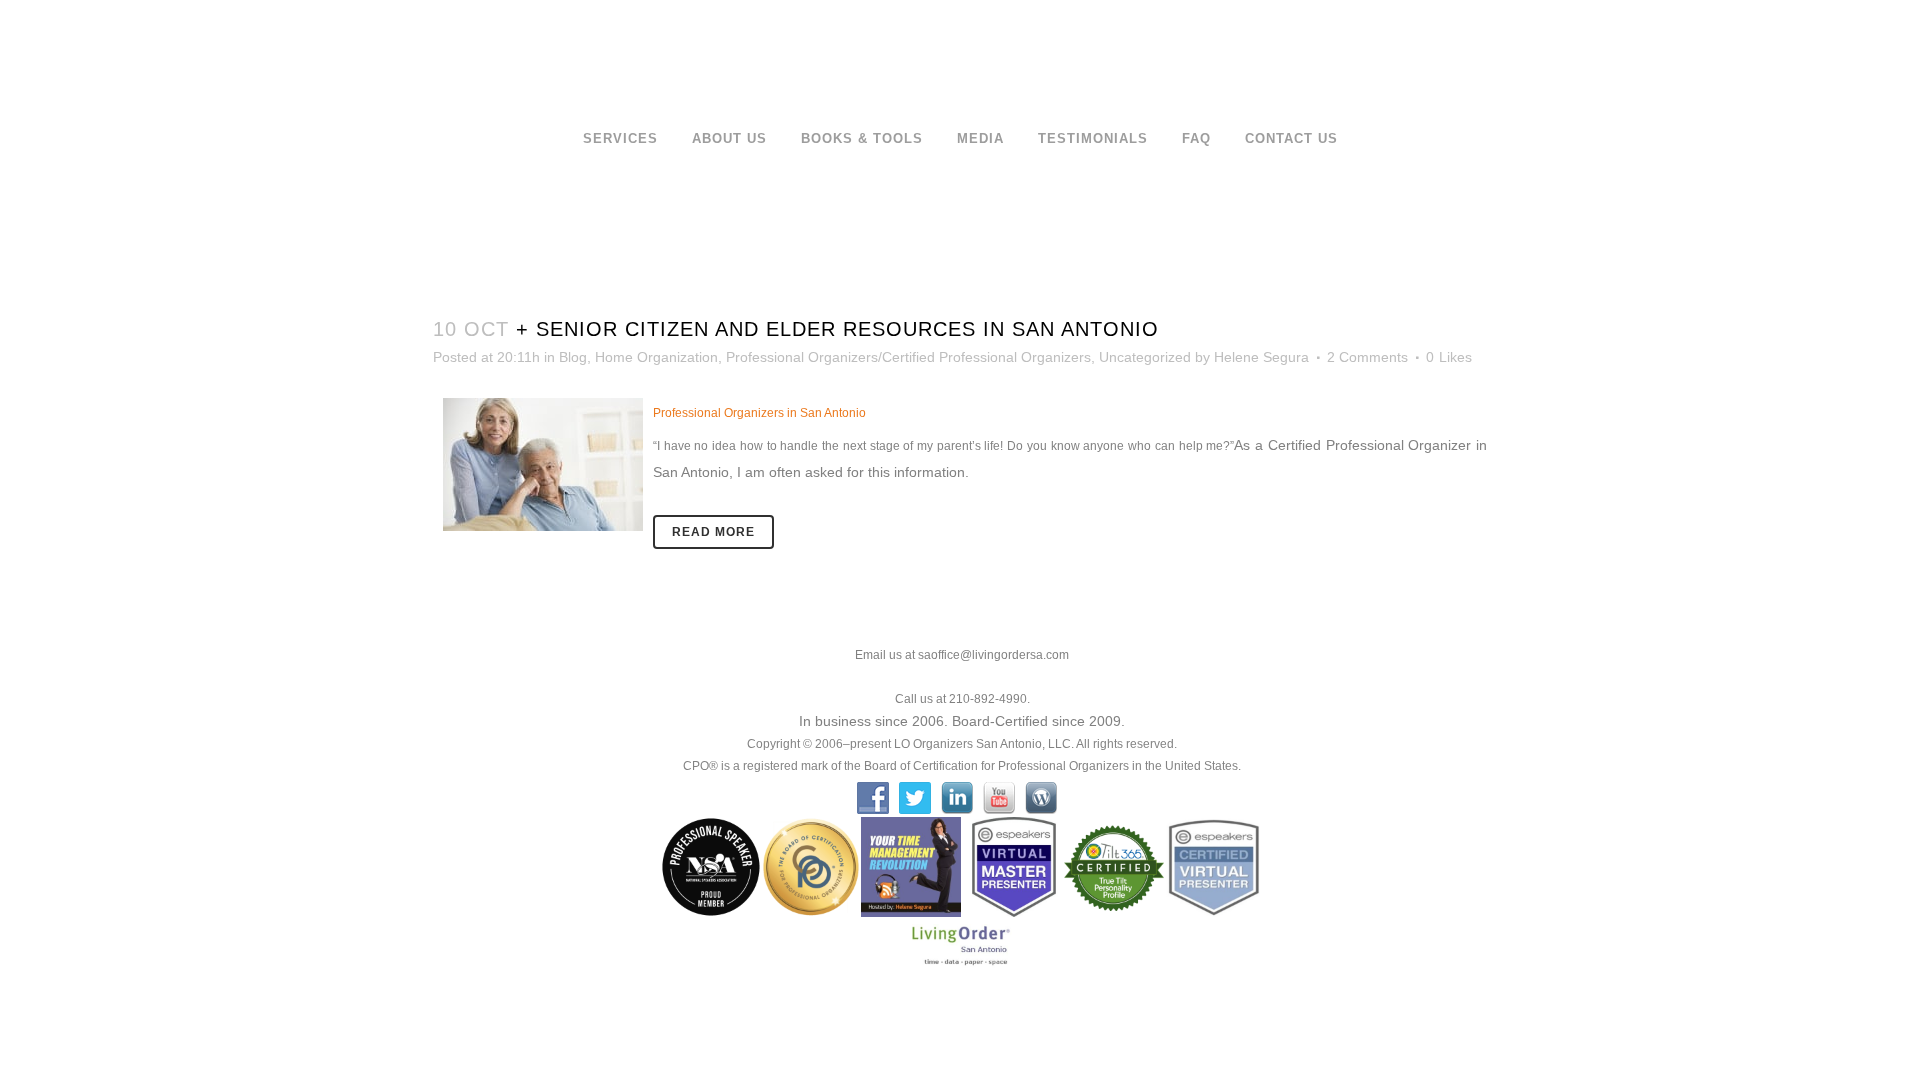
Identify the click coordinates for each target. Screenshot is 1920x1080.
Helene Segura (1261, 357)
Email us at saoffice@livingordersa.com (962, 655)
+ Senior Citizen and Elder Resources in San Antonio (837, 329)
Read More (713, 532)
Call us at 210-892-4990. (962, 699)
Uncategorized (1145, 357)
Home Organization (656, 357)
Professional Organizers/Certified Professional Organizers (908, 357)
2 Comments (1367, 357)
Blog (573, 357)
